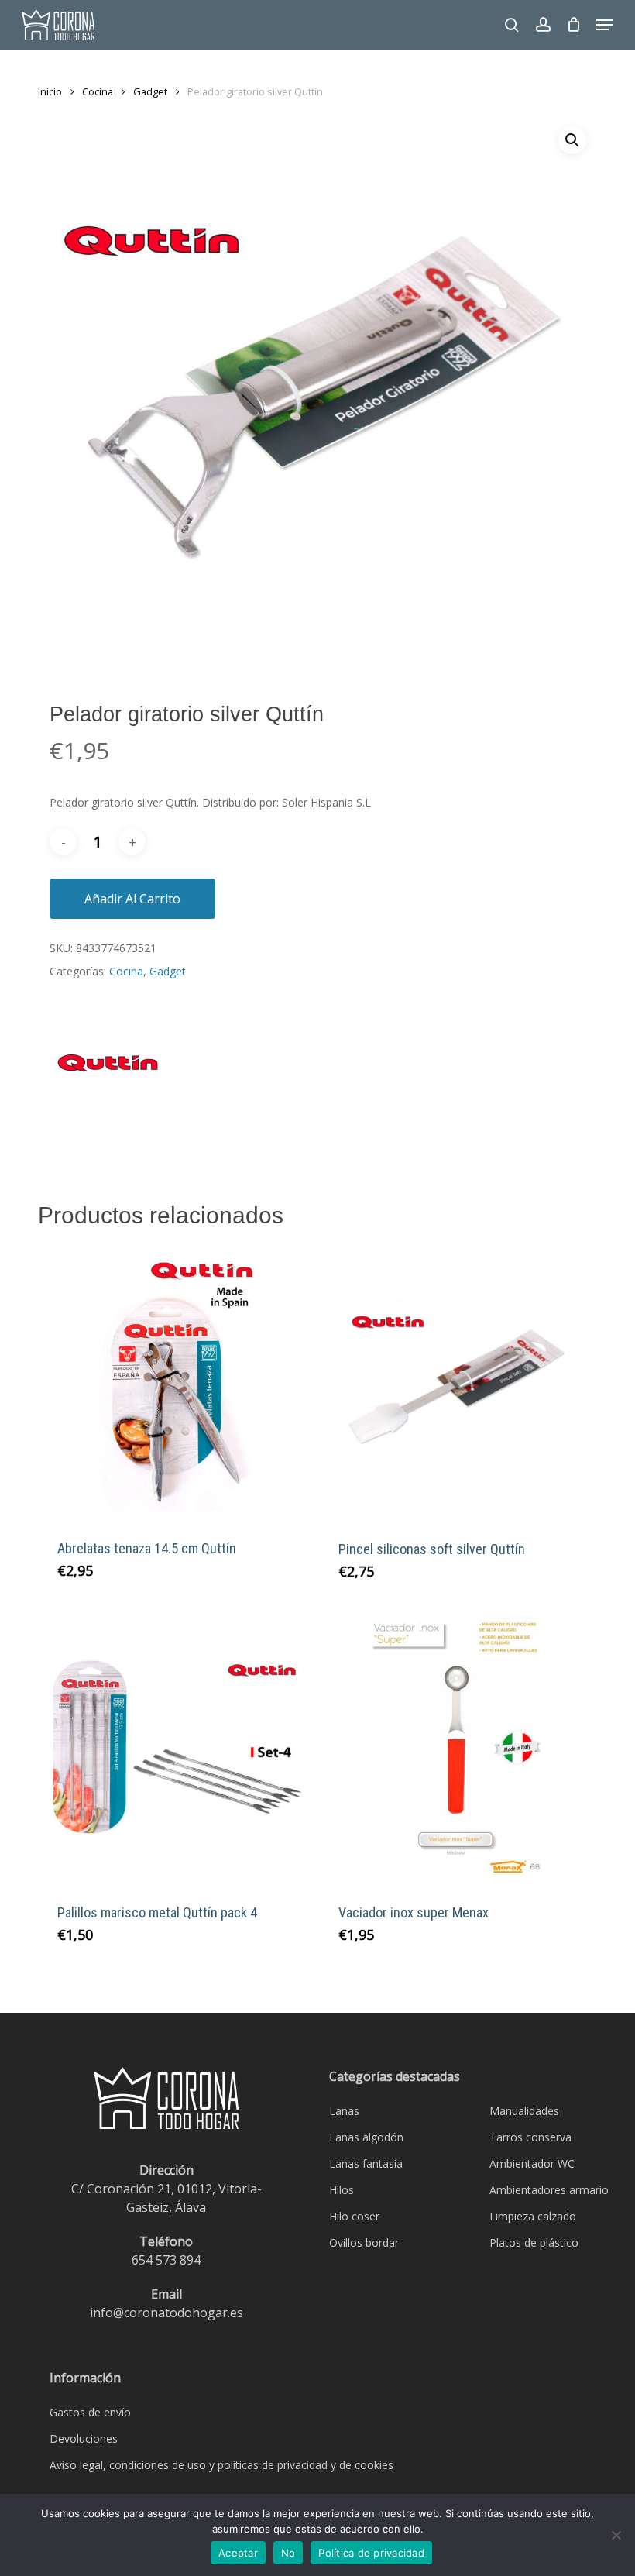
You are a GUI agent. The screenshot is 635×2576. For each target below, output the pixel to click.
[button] (605, 25)
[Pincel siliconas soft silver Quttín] (456, 1384)
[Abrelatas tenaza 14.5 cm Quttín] (175, 1383)
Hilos (342, 2190)
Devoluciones (84, 2438)
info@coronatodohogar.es (166, 2313)
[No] (616, 2535)
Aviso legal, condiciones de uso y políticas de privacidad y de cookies (221, 2465)
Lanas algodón (366, 2137)
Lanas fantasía (366, 2163)
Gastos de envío (90, 2412)
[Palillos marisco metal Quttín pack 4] (175, 1748)
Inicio (50, 91)
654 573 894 (166, 2260)
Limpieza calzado (533, 2216)
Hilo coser (354, 2216)
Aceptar (238, 2553)
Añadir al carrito (132, 899)
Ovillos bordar (364, 2242)
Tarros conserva (530, 2137)
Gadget (150, 91)
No (288, 2553)
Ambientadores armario (549, 2190)
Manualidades (524, 2111)
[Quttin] (108, 1072)
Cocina (98, 91)
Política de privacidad (371, 2553)
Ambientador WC (532, 2163)
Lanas (344, 2111)
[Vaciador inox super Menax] (456, 1748)
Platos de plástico (534, 2242)
